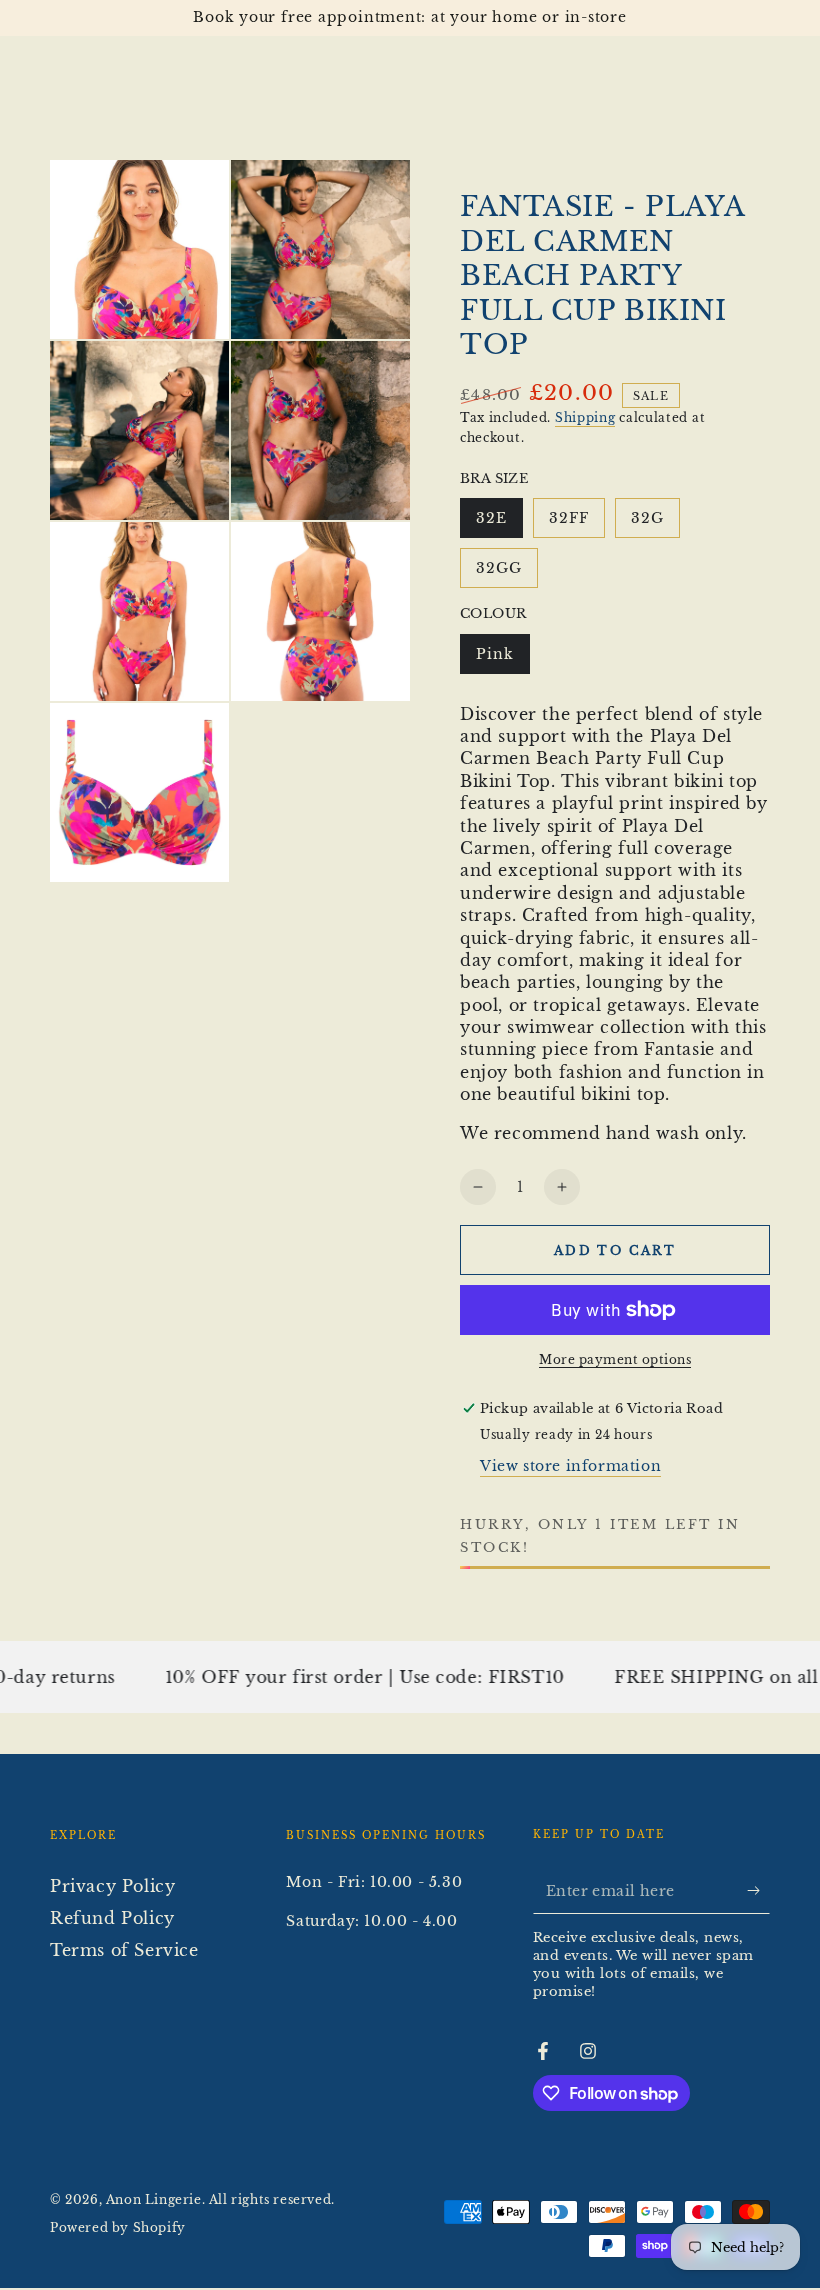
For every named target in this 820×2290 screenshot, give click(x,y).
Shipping (585, 417)
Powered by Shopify (118, 2227)
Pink (502, 659)
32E (499, 523)
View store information (570, 1466)
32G (655, 523)
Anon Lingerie (154, 2199)
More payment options (615, 1359)
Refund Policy (112, 1918)
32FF (576, 523)
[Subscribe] (758, 1891)
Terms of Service (124, 1950)
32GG (506, 573)
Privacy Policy (112, 1886)
